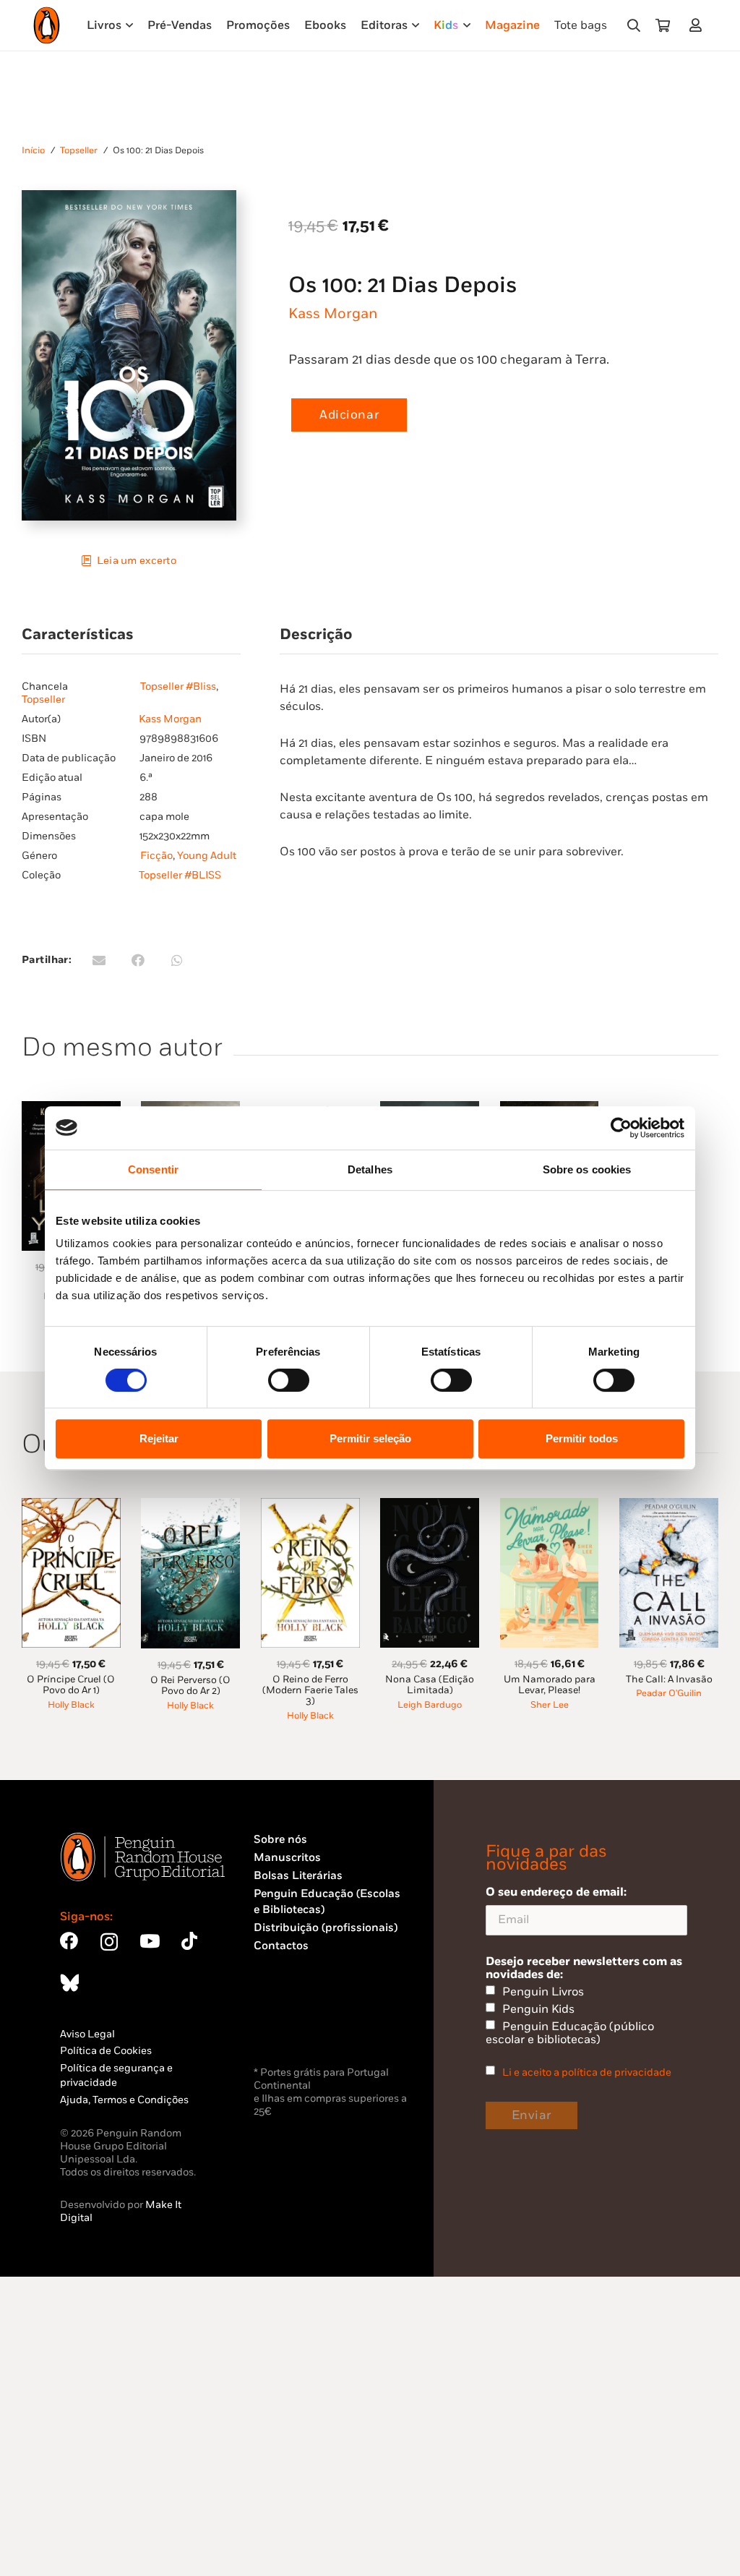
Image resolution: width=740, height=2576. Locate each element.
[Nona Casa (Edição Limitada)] (430, 1506)
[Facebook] (69, 1941)
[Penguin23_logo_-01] (47, 25)
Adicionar (349, 415)
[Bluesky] (69, 1983)
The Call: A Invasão (669, 1679)
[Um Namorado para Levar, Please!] (550, 1506)
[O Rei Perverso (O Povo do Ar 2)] (190, 1506)
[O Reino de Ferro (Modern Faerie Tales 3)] (310, 1506)
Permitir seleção (370, 1438)
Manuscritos (287, 1858)
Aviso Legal (87, 2034)
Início (33, 151)
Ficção (156, 856)
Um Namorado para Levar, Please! (550, 1685)
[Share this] (138, 960)
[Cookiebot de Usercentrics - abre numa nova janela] (621, 1128)
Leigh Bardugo (430, 1705)
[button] (634, 25)
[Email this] (99, 960)
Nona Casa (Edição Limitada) (430, 1685)
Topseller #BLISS (180, 875)
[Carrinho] (663, 25)
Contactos (281, 1946)
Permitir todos (582, 1438)
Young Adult (207, 856)
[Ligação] (698, 25)
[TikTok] (189, 1941)
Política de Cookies (106, 2051)
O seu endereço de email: (556, 1892)
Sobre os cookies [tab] (587, 1169)
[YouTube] (150, 1941)
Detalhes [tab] (370, 1169)
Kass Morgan (333, 314)
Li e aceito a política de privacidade (587, 2072)
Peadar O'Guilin (669, 1694)
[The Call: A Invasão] (669, 1506)
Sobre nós (280, 1840)
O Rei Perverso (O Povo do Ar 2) (190, 1686)
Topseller (79, 151)
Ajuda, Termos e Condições (124, 2100)
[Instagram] (109, 1942)
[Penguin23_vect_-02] (297, 2025)
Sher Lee (550, 1705)
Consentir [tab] (153, 1169)
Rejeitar (159, 1438)
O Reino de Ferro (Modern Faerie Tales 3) (310, 1691)
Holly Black (71, 1705)
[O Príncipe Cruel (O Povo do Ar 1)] (71, 1506)
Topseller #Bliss (178, 686)
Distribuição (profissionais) (326, 1928)
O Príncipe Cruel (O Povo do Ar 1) (71, 1685)
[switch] (289, 1380)
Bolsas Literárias (298, 1876)
